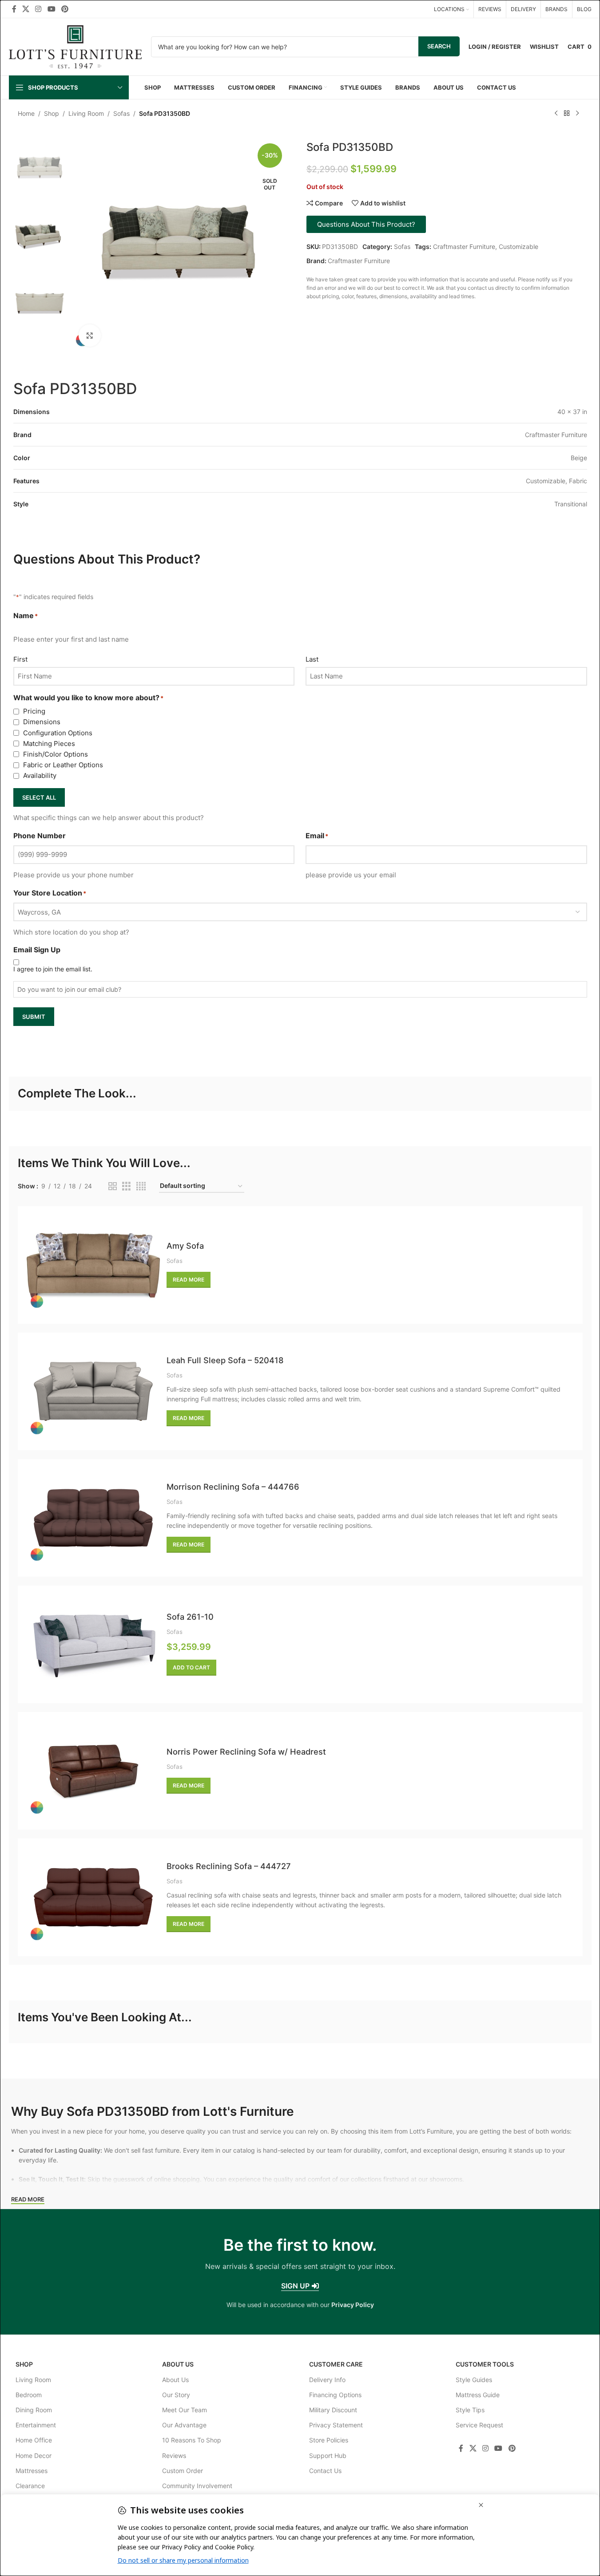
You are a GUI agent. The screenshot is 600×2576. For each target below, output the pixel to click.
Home (26, 113)
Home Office (34, 2440)
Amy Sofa (185, 1246)
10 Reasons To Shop (192, 2440)
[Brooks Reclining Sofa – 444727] (93, 1897)
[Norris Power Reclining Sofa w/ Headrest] (93, 1771)
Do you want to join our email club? (69, 989)
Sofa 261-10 (190, 1617)
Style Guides (474, 2380)
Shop (52, 113)
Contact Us (325, 2471)
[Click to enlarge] (90, 335)
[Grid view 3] (126, 1186)
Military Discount (333, 2410)
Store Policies (329, 2440)
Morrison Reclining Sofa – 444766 (233, 1487)
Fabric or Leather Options (63, 765)
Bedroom (29, 2395)
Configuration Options (58, 733)
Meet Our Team (185, 2410)
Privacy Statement (336, 2425)
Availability (40, 775)
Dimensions (42, 722)
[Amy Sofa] (93, 1265)
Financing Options (335, 2395)
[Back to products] (567, 114)
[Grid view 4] (141, 1186)
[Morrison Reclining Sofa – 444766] (93, 1518)
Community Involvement (197, 2486)
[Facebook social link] (14, 9)
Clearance (30, 2486)
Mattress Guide (478, 2395)
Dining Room (34, 2410)
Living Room (86, 113)
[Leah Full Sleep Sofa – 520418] (93, 1391)
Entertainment (36, 2425)
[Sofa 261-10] (93, 1644)
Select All (39, 797)
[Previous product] (556, 114)
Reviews (174, 2456)
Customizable (519, 247)
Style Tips (470, 2410)
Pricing (34, 711)
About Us (178, 2364)
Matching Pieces (49, 744)
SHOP (24, 2364)
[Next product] (577, 114)
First (20, 659)
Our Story (176, 2395)
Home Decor (34, 2456)
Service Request (479, 2425)
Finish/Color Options (56, 754)
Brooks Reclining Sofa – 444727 (229, 1866)
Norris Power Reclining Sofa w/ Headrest (246, 1752)
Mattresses (32, 2471)
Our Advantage (184, 2425)
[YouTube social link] (51, 9)
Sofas (121, 113)
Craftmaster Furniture (464, 247)
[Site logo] (75, 46)
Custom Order (183, 2471)
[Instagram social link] (38, 9)
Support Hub (328, 2456)
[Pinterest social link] (65, 9)
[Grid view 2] (113, 1186)
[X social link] (26, 9)
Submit (34, 1017)
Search (439, 46)
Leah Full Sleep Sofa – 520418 (225, 1360)
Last (312, 659)
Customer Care (336, 2364)
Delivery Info (327, 2380)
